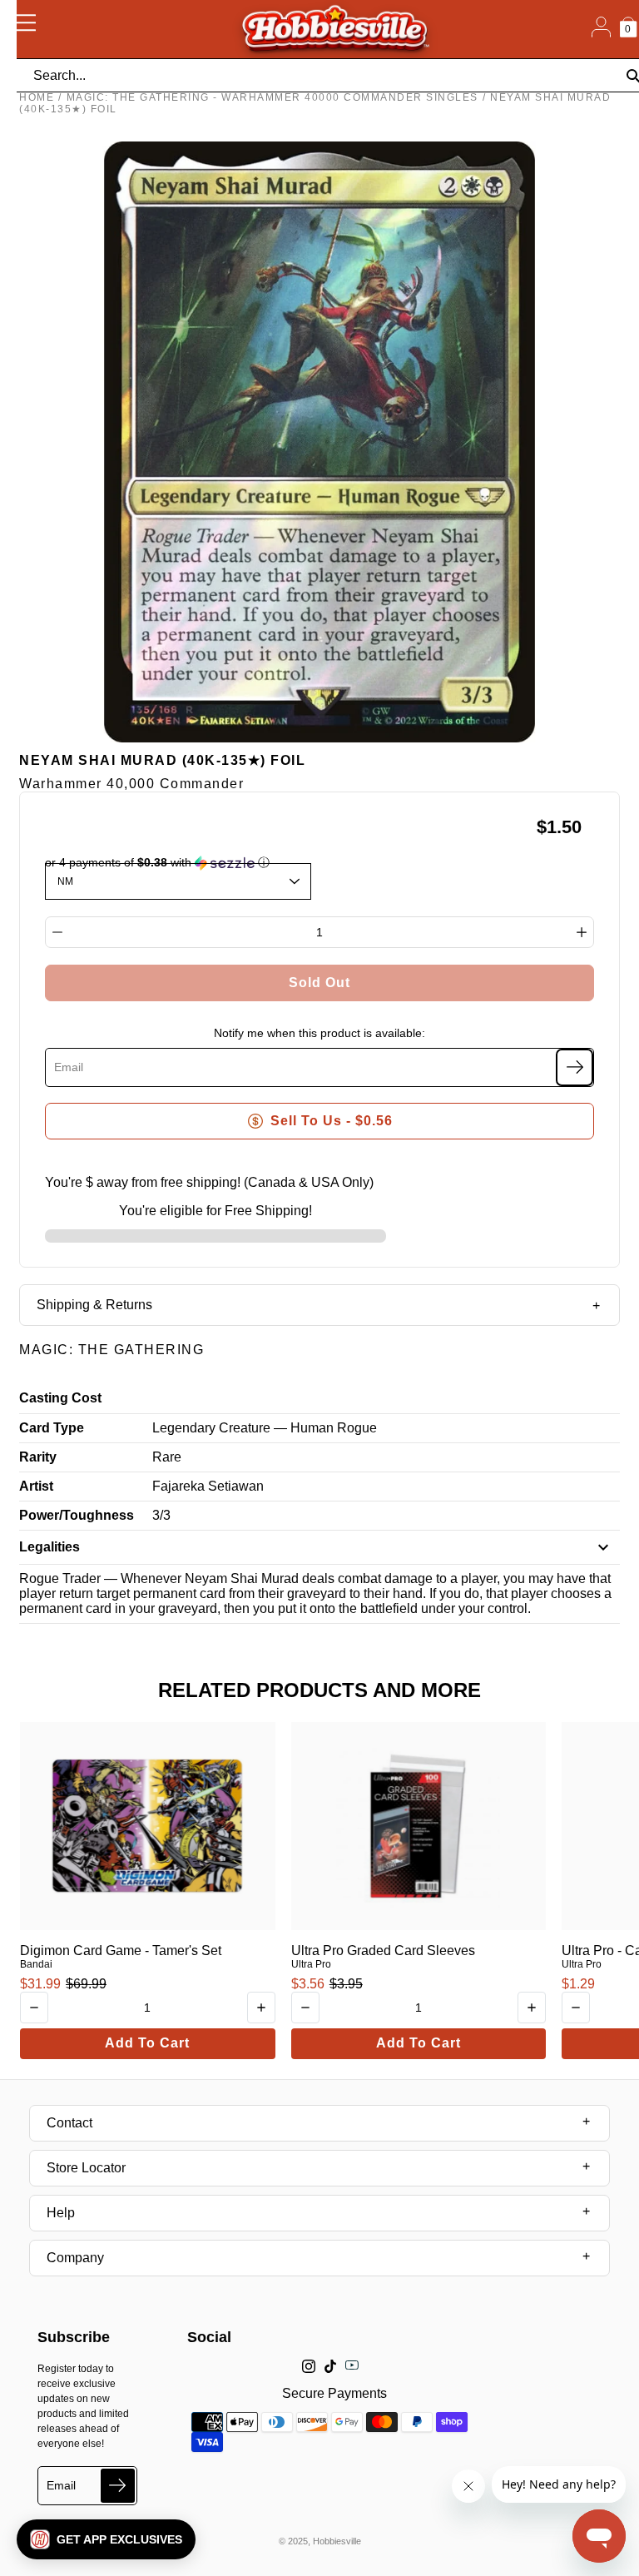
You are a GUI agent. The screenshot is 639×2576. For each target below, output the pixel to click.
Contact (69, 2123)
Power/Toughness (77, 1515)
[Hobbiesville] (334, 29)
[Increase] (582, 932)
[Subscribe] (575, 1067)
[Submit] (118, 2486)
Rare (167, 1457)
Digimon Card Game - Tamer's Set (121, 1951)
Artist (36, 1486)
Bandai (36, 1964)
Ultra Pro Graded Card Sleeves (383, 1951)
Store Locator (86, 2168)
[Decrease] (57, 932)
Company (75, 2258)
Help (61, 2213)
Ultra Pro (311, 1964)
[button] (106, 2539)
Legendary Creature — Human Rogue (265, 1428)
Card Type (52, 1428)
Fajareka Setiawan (208, 1486)
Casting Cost (60, 1398)
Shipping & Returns (94, 1305)
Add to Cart (147, 2043)
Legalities (50, 1547)
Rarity (38, 1457)
